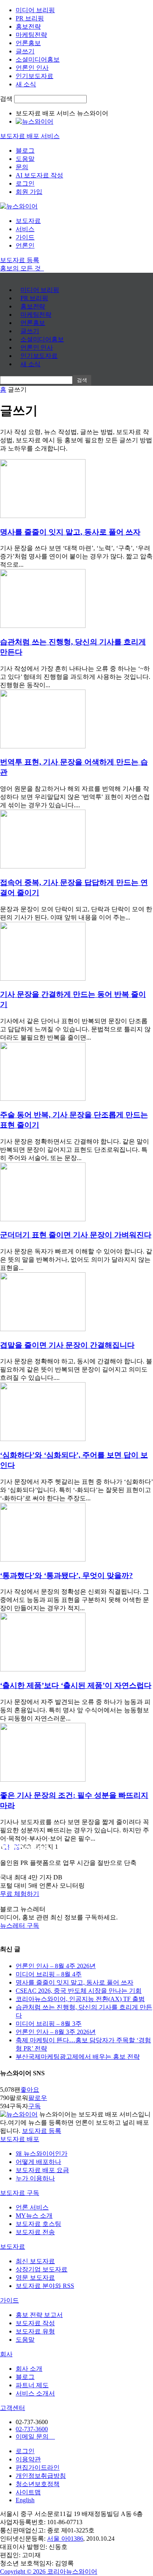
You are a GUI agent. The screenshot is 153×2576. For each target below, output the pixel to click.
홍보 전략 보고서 (39, 2315)
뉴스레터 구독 (20, 1926)
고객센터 (13, 2408)
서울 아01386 (65, 2539)
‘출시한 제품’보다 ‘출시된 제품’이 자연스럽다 (76, 1685)
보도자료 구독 (20, 2193)
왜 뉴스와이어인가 (42, 2154)
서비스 (25, 229)
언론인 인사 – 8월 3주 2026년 (56, 2032)
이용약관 (28, 2459)
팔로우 (38, 2098)
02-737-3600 (32, 2429)
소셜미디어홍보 (38, 59)
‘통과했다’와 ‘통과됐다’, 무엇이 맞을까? (66, 1575)
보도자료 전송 (35, 2232)
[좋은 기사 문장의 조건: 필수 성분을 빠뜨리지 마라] (43, 1780)
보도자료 (28, 221)
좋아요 (30, 2090)
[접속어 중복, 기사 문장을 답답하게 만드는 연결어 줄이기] (43, 866)
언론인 (25, 245)
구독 (35, 2106)
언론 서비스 (32, 2207)
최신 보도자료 (35, 2261)
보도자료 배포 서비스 (30, 136)
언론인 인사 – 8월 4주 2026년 (56, 1966)
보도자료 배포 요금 (42, 2170)
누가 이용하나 (35, 2178)
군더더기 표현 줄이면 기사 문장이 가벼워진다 (76, 1235)
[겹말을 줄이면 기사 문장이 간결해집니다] (43, 1329)
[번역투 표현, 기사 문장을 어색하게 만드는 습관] (43, 746)
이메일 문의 (35, 2436)
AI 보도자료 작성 (39, 175)
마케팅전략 (31, 35)
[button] (76, 1894)
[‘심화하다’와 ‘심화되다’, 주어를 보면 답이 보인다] (43, 1439)
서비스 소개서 (35, 2393)
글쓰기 (25, 51)
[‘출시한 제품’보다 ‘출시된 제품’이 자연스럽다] (43, 1669)
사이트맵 (28, 2492)
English (25, 2500)
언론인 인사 (32, 68)
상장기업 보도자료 (42, 2269)
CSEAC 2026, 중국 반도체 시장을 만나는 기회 (79, 1991)
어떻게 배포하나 (38, 2162)
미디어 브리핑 (35, 10)
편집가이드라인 (38, 2467)
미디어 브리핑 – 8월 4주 (49, 1974)
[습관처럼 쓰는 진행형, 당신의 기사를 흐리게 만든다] (43, 626)
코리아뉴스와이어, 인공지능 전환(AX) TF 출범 (80, 1999)
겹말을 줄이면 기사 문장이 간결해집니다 (67, 1345)
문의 (22, 167)
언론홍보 (28, 43)
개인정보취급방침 (41, 2476)
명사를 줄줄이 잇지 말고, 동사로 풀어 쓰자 (70, 532)
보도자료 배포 (20, 2139)
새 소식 (26, 84)
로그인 (25, 183)
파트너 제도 (32, 2385)
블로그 (25, 151)
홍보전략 (28, 26)
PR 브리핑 (30, 18)
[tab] (76, 2139)
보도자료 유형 (35, 2331)
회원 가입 (29, 192)
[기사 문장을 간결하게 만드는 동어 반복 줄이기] (43, 979)
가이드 (25, 237)
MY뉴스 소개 (34, 2216)
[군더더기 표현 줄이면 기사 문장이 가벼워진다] (43, 1219)
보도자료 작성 (35, 2323)
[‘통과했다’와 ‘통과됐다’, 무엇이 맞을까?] (43, 1559)
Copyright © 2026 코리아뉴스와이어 (49, 2571)
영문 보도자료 (35, 2278)
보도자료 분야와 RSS (45, 2286)
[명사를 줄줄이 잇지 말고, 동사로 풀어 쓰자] (43, 516)
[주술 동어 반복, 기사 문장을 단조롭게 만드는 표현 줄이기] (43, 1099)
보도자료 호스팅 (38, 2224)
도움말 (25, 159)
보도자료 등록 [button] (20, 260)
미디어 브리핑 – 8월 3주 (49, 2024)
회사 (6, 2354)
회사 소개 (29, 2369)
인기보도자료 (35, 76)
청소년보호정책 (38, 2484)
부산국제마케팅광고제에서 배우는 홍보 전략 (78, 2057)
